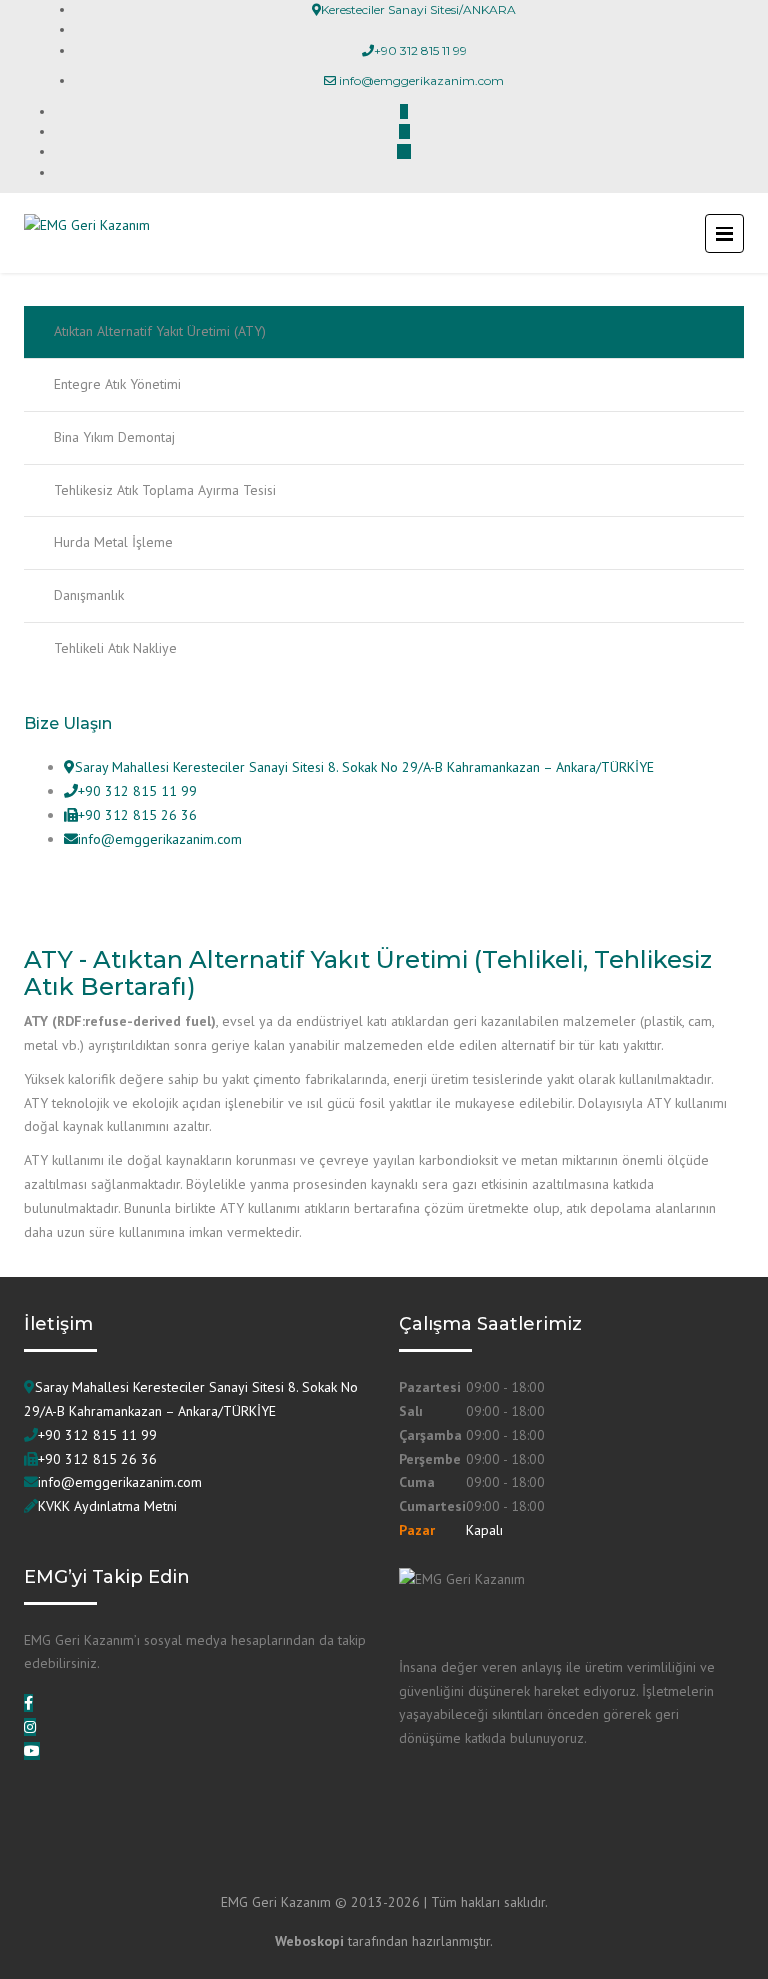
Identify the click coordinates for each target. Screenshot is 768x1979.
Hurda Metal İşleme (113, 542)
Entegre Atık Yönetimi (117, 384)
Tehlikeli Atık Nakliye (115, 648)
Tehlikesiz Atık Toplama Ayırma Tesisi (165, 490)
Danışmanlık (89, 595)
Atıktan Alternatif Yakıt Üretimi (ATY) (160, 331)
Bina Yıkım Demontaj (114, 437)
